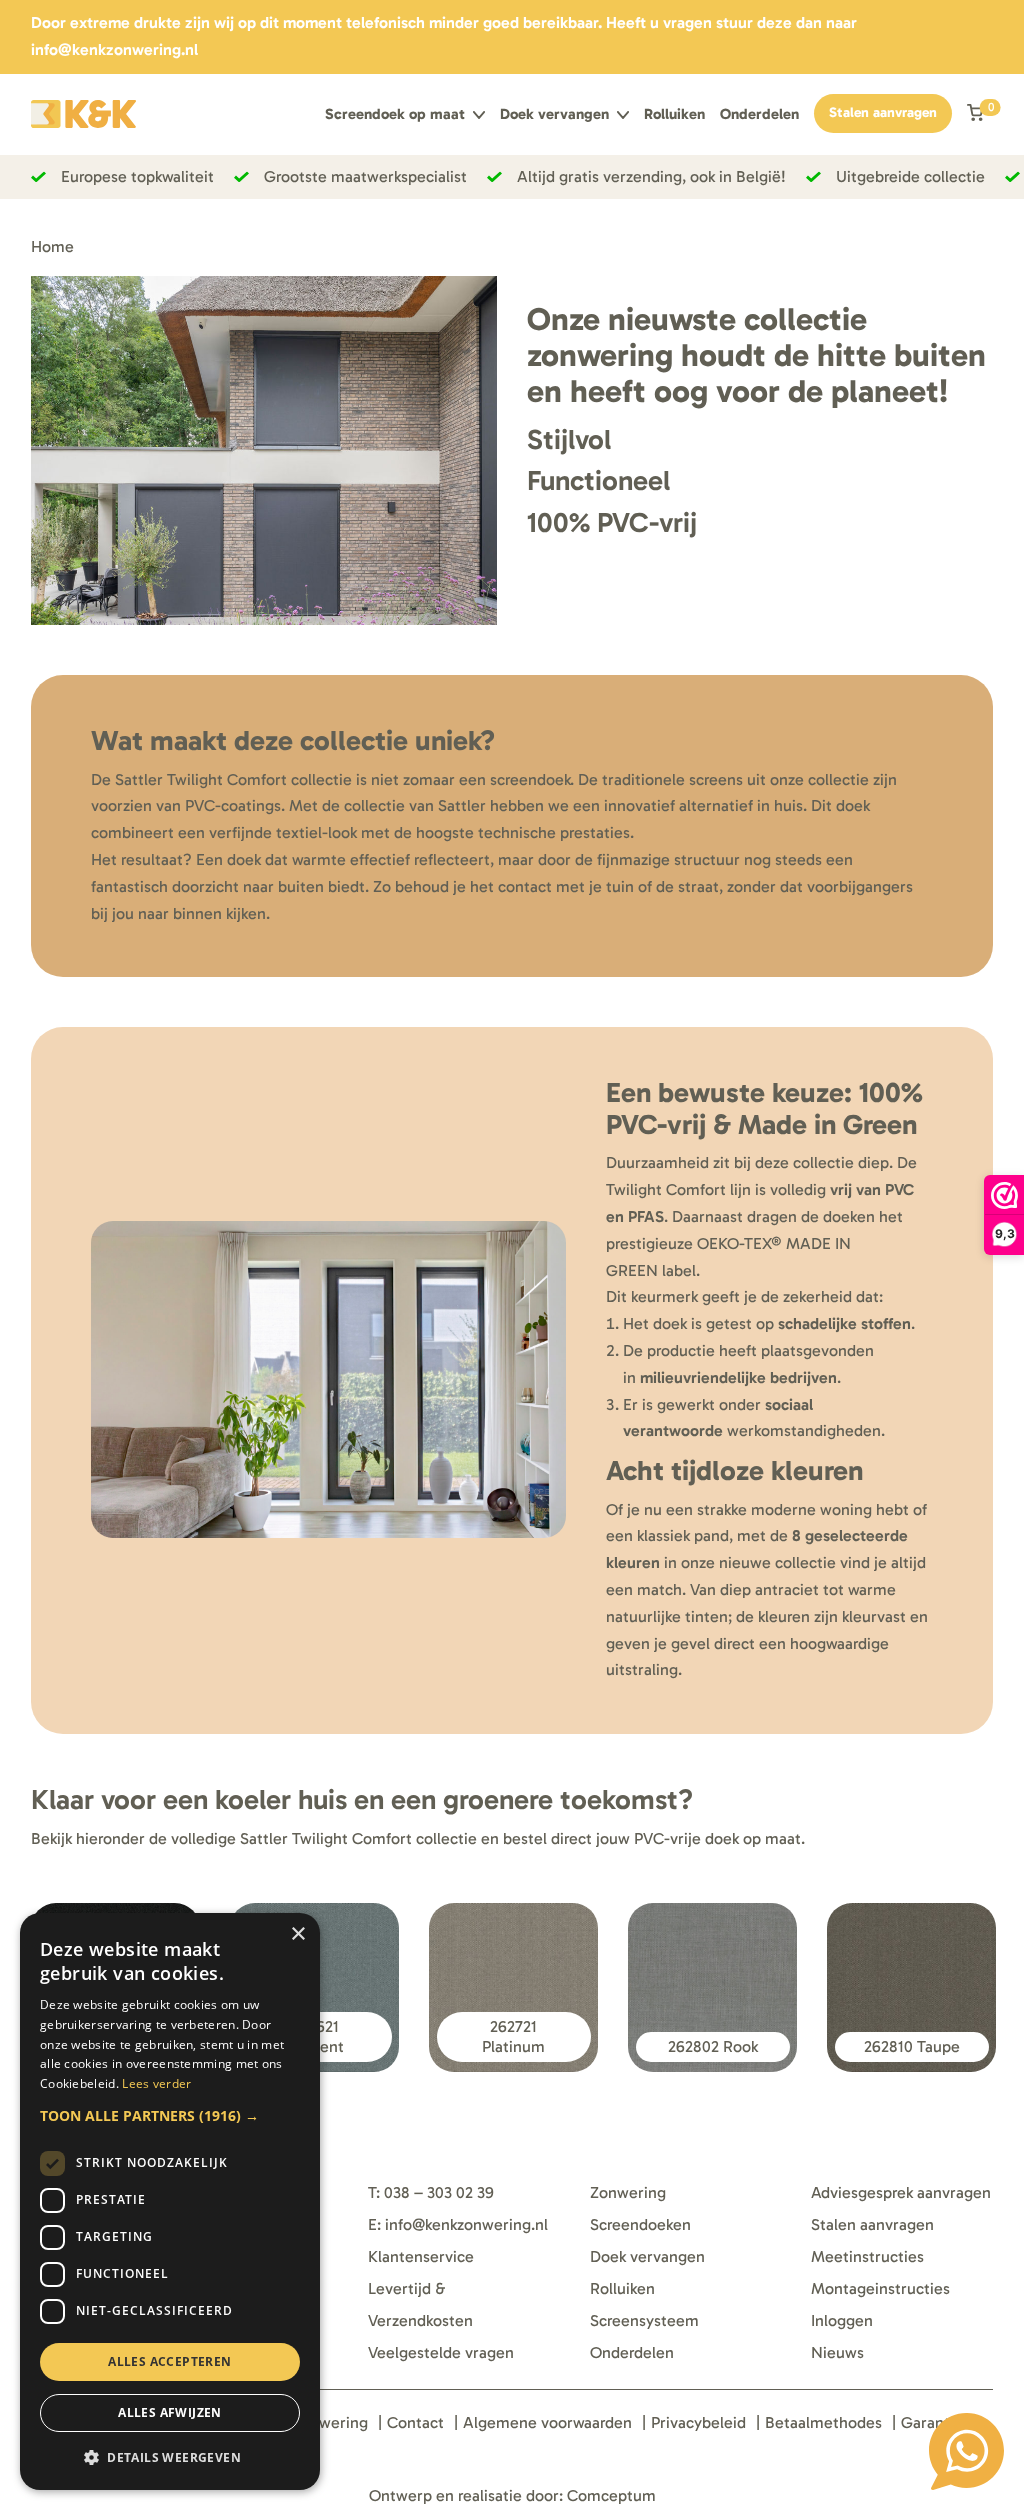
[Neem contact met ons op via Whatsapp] (966, 2451)
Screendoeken (640, 2224)
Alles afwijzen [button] (170, 2412)
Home (52, 246)
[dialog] (170, 2201)
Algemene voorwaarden (547, 2422)
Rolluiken (674, 114)
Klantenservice (421, 2256)
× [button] (297, 1934)
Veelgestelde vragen (441, 2352)
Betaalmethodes (823, 2422)
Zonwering (628, 2192)
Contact (415, 2422)
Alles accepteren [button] (169, 2361)
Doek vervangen (554, 114)
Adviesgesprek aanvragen (901, 2192)
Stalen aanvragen (883, 112)
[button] (170, 2115)
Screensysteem (644, 2320)
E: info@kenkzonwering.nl (458, 2224)
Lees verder (156, 2083)
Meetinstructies (867, 2256)
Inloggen (842, 2320)
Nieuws (837, 2352)
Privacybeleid (698, 2422)
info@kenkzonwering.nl (114, 49)
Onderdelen (759, 114)
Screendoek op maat (395, 114)
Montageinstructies (880, 2288)
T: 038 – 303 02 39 (431, 2192)
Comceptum (611, 2495)
